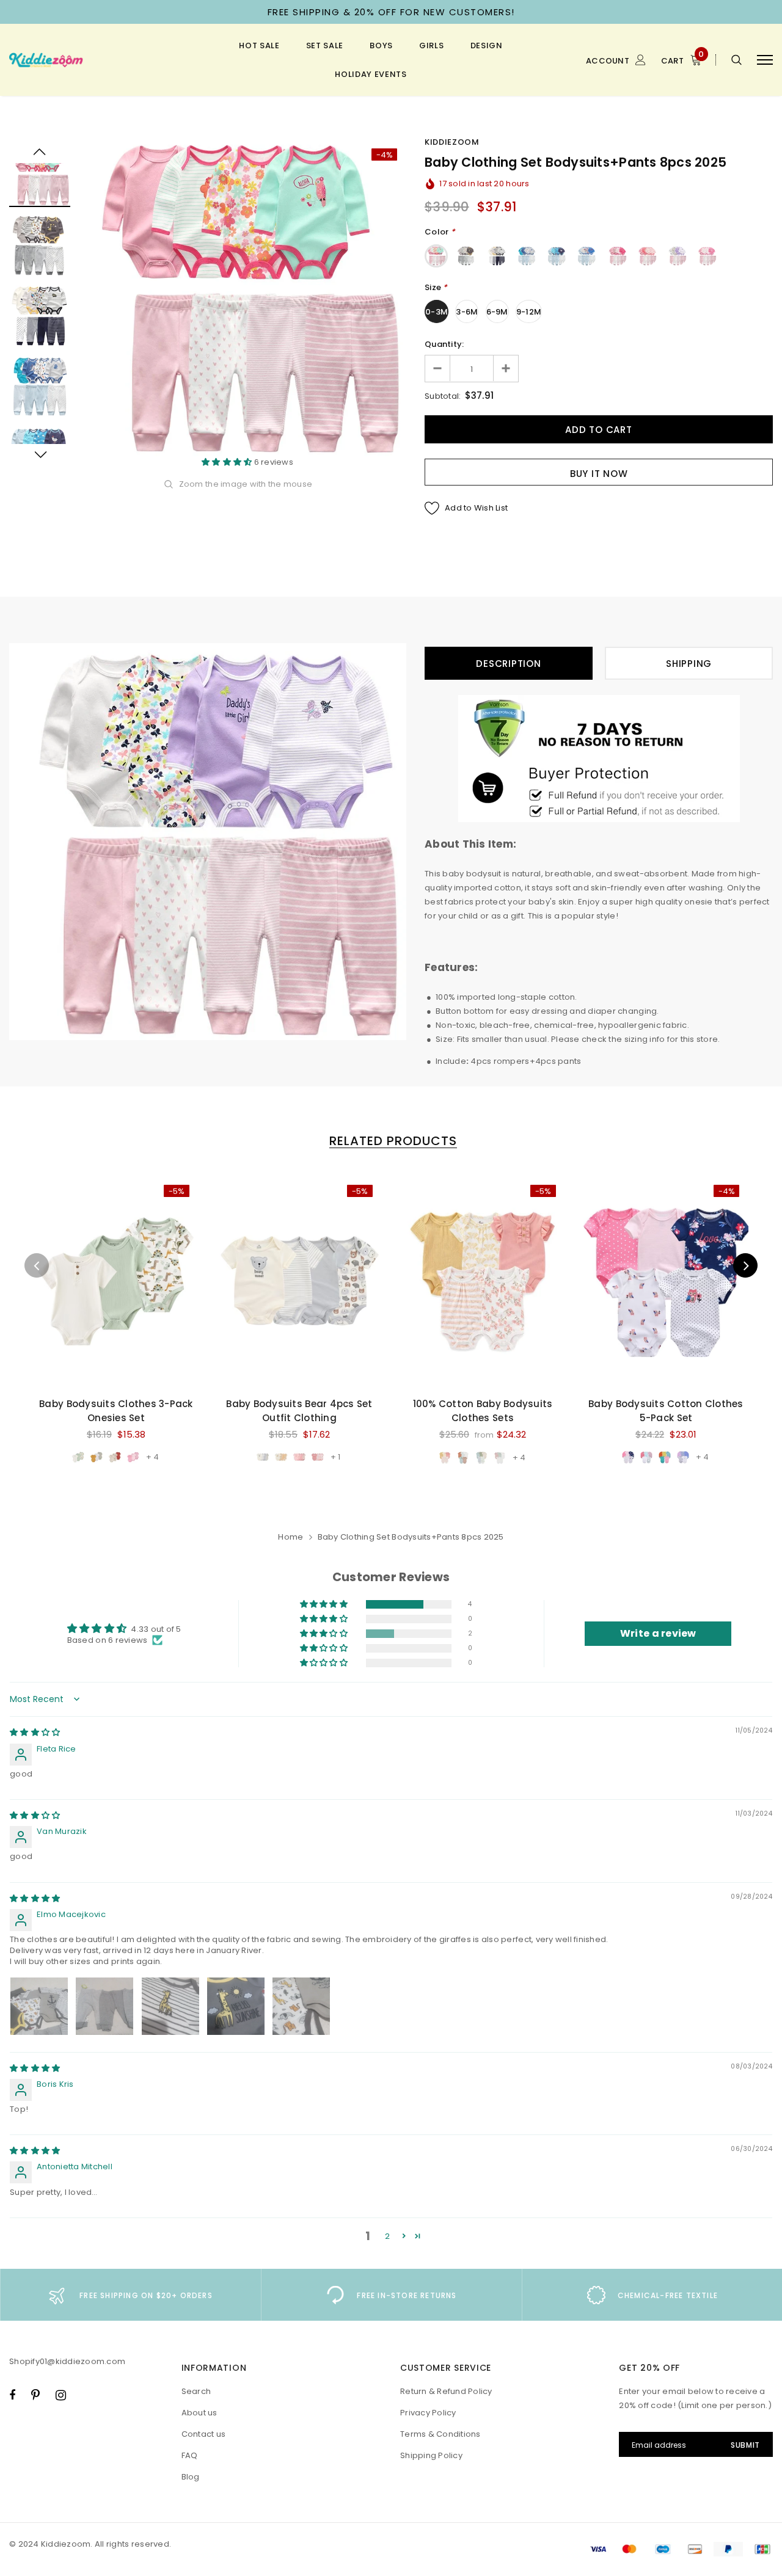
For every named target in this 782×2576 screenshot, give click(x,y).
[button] (228, 462)
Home (291, 1537)
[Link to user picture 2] (104, 2006)
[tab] (391, 1141)
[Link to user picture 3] (170, 2006)
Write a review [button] (658, 1633)
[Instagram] (61, 2395)
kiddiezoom (452, 142)
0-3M (437, 312)
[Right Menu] (765, 60)
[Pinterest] (35, 2395)
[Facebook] (12, 2395)
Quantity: (444, 344)
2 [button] (387, 2236)
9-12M (529, 312)
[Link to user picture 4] (236, 2006)
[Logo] (102, 60)
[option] (247, 297)
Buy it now (599, 474)
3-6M (467, 312)
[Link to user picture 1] (39, 2006)
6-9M (497, 312)
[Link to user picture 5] (301, 2006)
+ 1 (335, 1457)
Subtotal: (443, 396)
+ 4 (152, 1457)
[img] (35, 1732)
